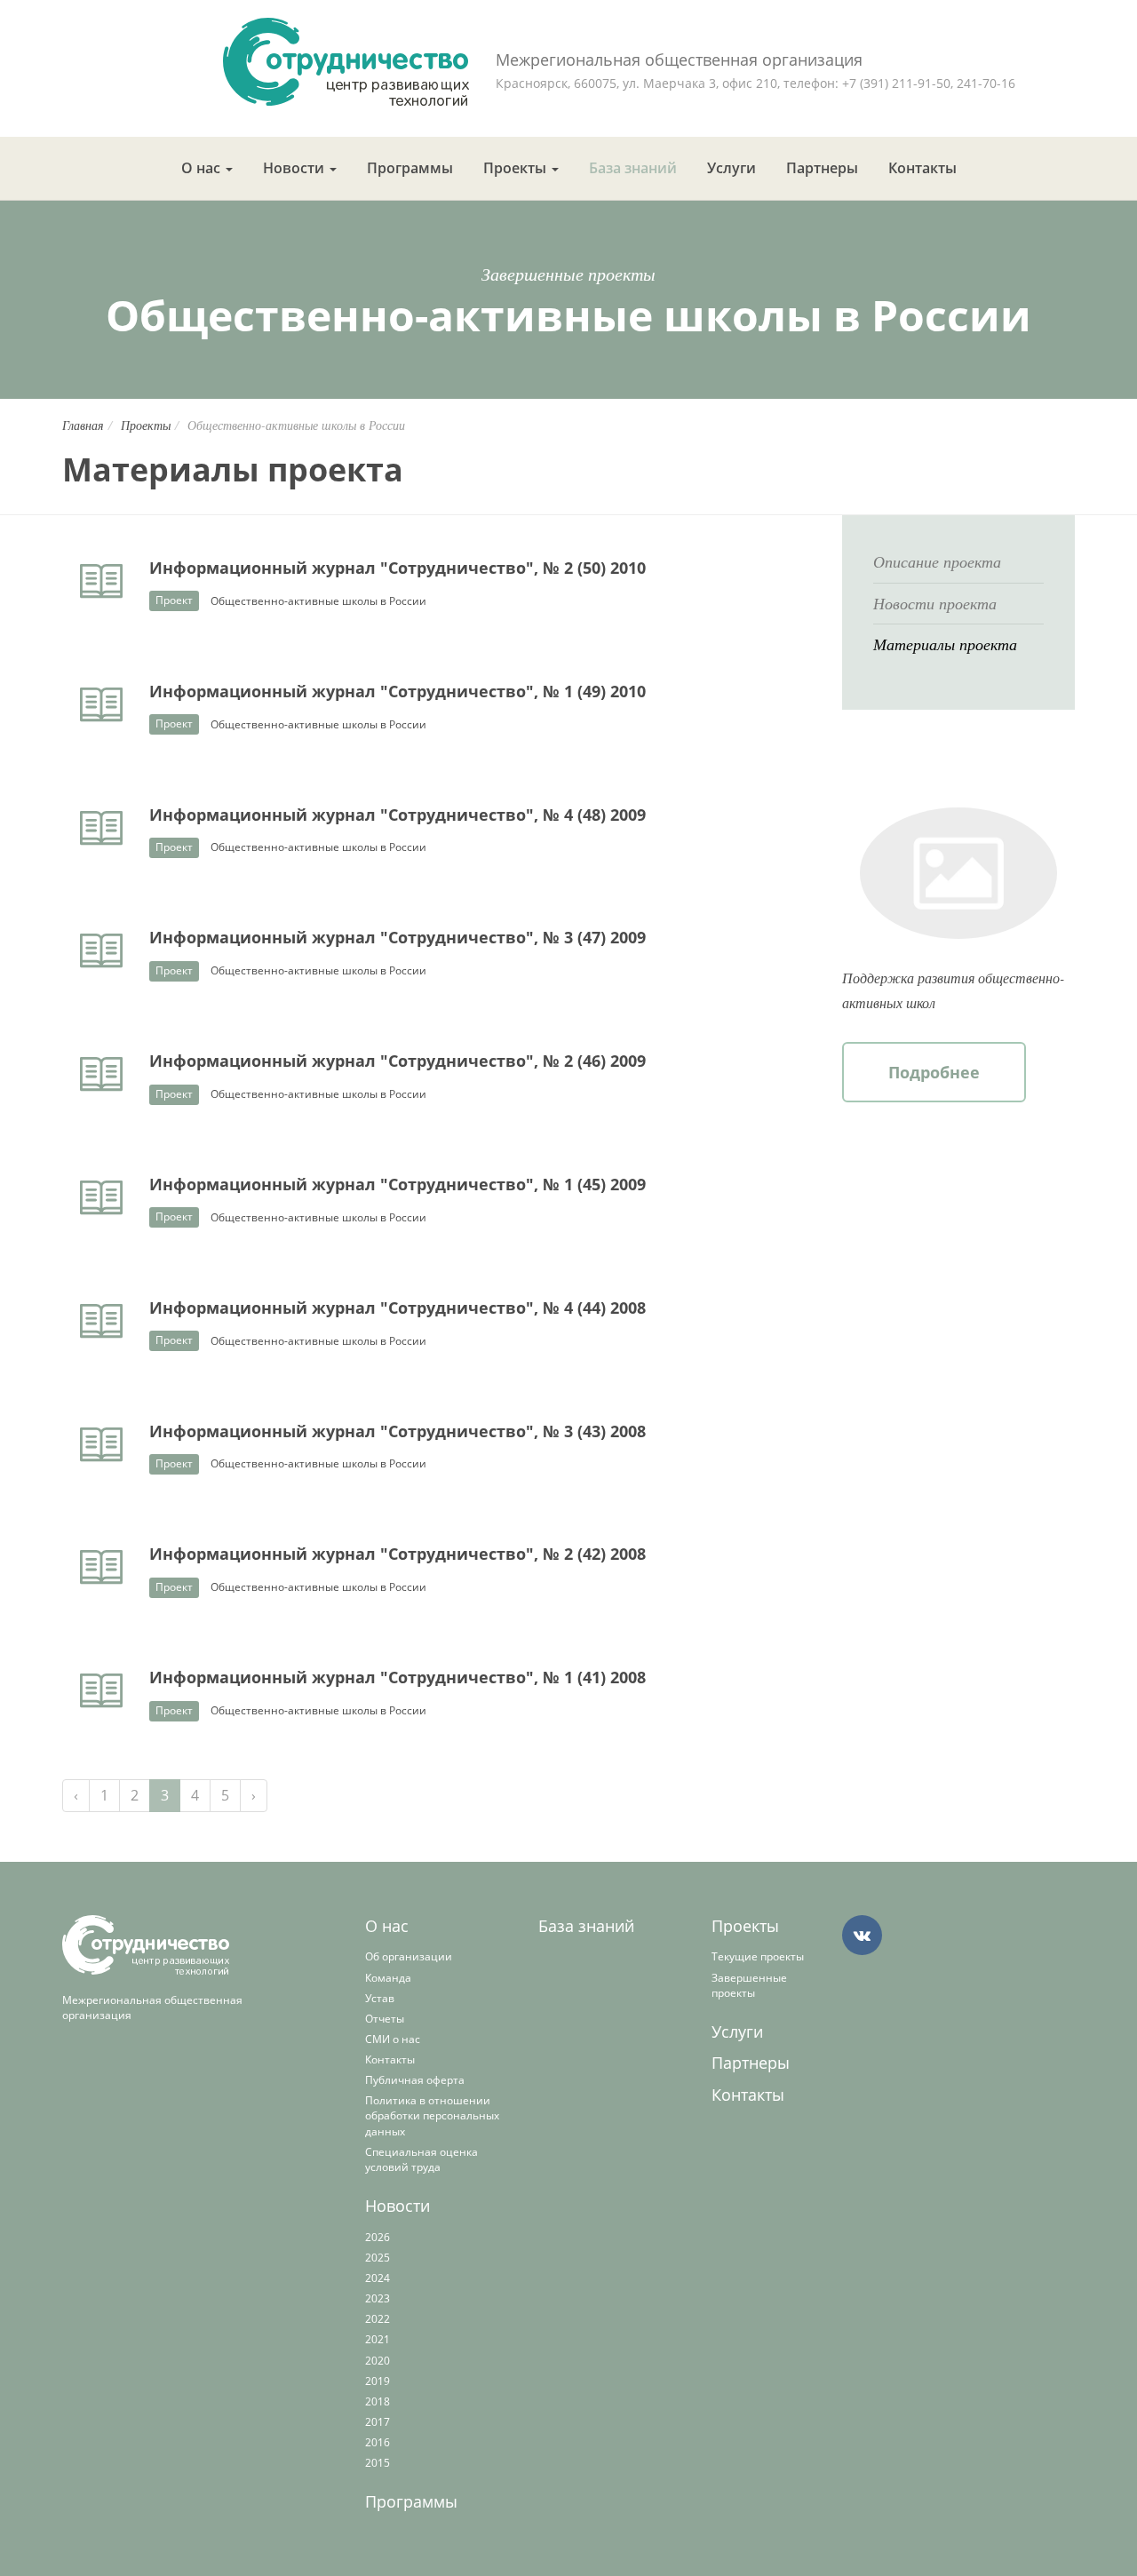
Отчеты (385, 2019)
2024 (378, 2278)
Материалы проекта (945, 644)
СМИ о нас (393, 2039)
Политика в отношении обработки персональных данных (432, 2115)
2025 (378, 2258)
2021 (378, 2339)
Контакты (922, 168)
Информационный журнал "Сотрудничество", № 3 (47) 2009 (398, 937)
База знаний (633, 168)
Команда (388, 1978)
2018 (378, 2401)
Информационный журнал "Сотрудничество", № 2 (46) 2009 (398, 1061)
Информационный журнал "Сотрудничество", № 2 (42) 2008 (398, 1554)
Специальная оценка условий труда (421, 2159)
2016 (378, 2442)
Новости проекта (935, 603)
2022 (378, 2319)
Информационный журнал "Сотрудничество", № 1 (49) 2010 (398, 691)
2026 (378, 2237)
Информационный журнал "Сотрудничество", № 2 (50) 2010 (398, 568)
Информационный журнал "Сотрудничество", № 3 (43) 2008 (398, 1431)
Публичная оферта (415, 2080)
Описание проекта (937, 561)
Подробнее (934, 1072)
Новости (295, 168)
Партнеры (822, 168)
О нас (203, 168)
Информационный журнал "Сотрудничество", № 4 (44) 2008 (398, 1308)
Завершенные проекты (749, 1985)
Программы (410, 168)
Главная (83, 425)
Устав (380, 1998)
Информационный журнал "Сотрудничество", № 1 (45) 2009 (398, 1184)
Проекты (517, 168)
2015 (378, 2463)
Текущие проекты (758, 1956)
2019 (378, 2381)
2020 (378, 2361)
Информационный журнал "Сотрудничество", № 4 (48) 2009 (398, 815)
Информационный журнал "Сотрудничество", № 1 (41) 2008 (398, 1677)
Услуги (731, 168)
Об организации (409, 1956)
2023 (378, 2298)
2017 (378, 2422)
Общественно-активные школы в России (318, 601)
